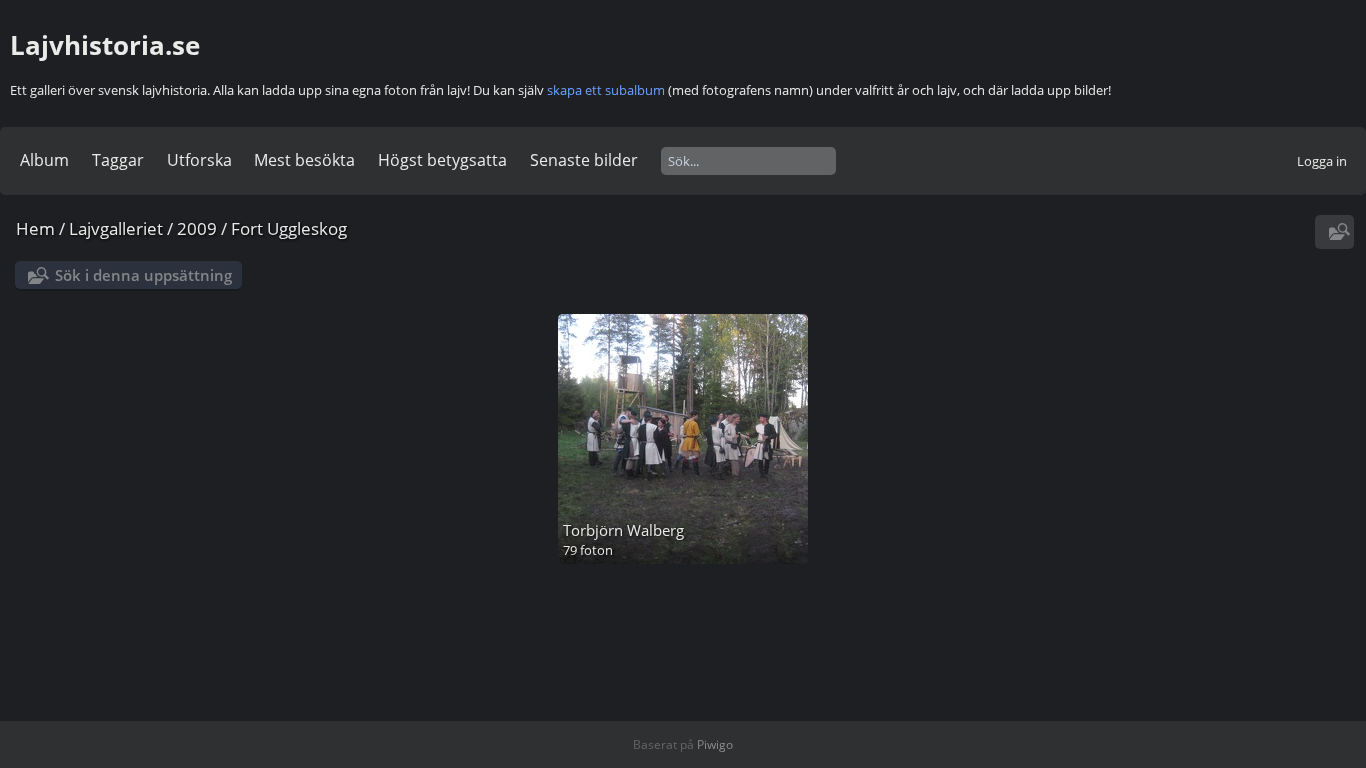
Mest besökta (304, 160)
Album (44, 160)
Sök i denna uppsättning (143, 275)
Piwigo (715, 744)
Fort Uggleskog (289, 228)
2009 (197, 228)
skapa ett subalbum (606, 90)
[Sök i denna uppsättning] (1337, 232)
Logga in (1322, 161)
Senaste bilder (584, 160)
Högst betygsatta (442, 160)
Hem (35, 228)
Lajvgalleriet (116, 228)
